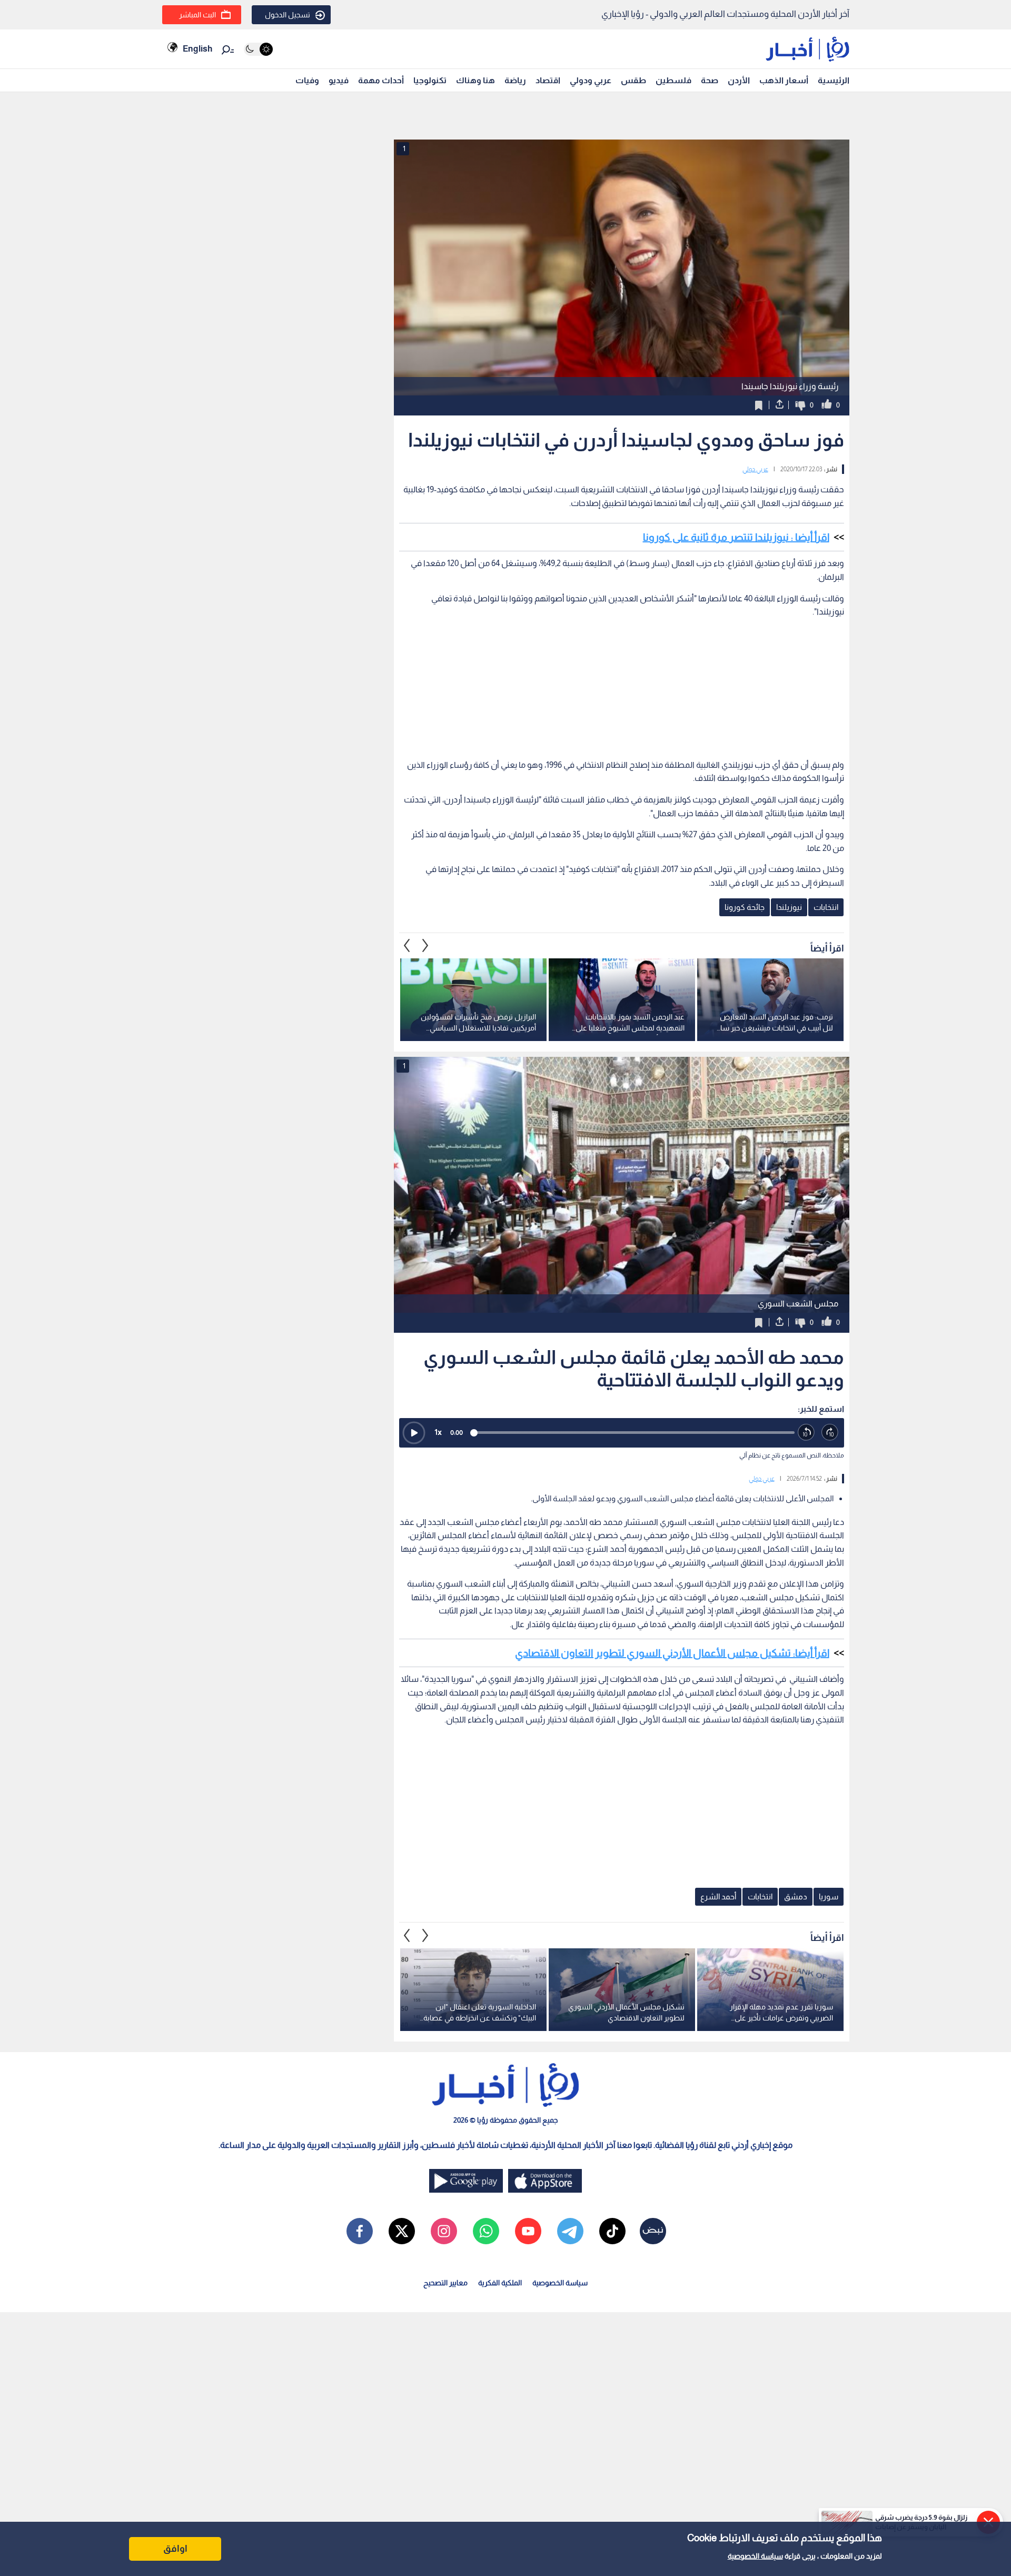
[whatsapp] (486, 2231)
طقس (633, 80)
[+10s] (830, 1433)
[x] (402, 2231)
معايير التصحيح (445, 2283)
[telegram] (570, 2231)
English (197, 49)
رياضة (515, 80)
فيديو (339, 80)
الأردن (739, 80)
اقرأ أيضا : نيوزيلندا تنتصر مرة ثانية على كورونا (736, 537)
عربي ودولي (591, 80)
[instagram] (444, 2231)
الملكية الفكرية (500, 2283)
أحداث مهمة (381, 80)
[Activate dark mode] (258, 49)
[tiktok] (612, 2231)
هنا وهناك (475, 80)
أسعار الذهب (784, 80)
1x (438, 1432)
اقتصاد (548, 80)
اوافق (175, 2549)
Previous (425, 945)
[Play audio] (414, 1433)
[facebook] (360, 2231)
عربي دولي (755, 469)
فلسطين (673, 80)
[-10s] (806, 1433)
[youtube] (528, 2231)
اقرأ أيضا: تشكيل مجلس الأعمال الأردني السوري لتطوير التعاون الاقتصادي (672, 1653)
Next (407, 945)
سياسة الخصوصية (755, 2556)
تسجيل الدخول (288, 15)
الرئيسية (834, 80)
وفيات (307, 80)
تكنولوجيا (430, 80)
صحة (710, 80)
